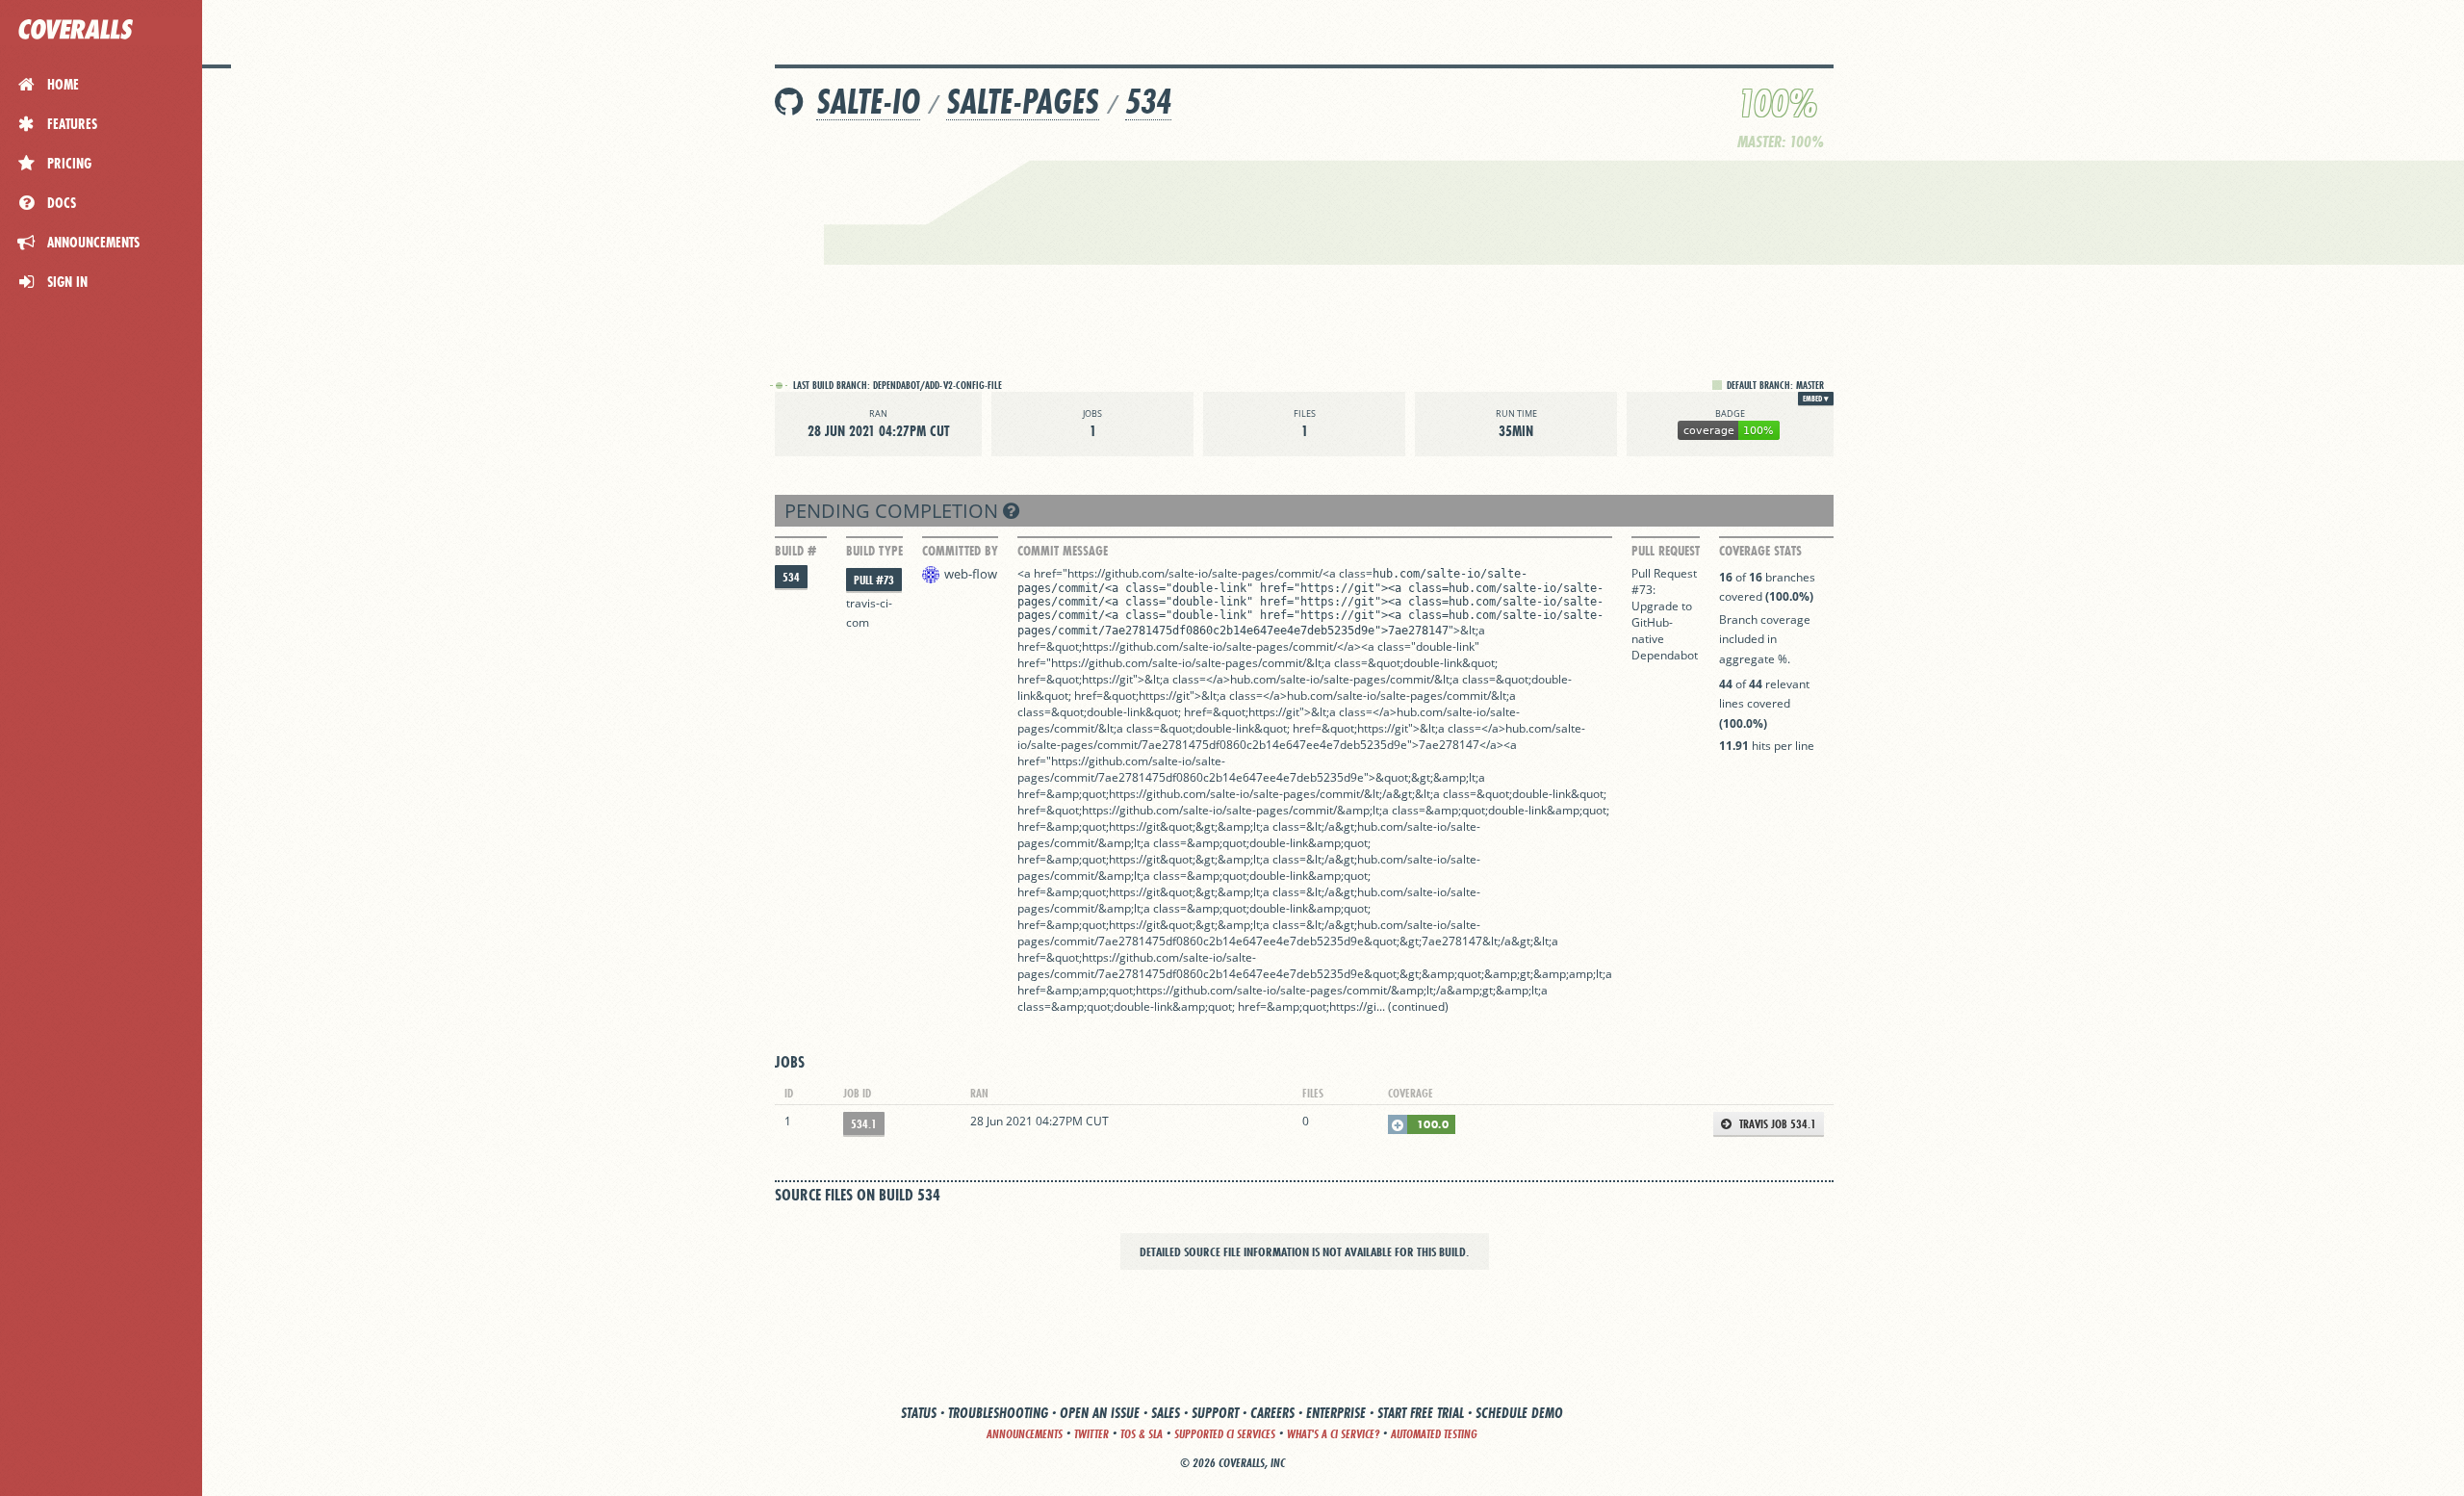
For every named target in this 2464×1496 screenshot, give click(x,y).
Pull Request (1666, 551)
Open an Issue (1100, 1413)
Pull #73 (874, 580)
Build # (796, 551)
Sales (1166, 1413)
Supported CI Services (1225, 1434)
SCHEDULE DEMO (1519, 1413)
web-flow (971, 574)
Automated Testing (1434, 1434)
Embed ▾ (1816, 399)
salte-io (868, 102)
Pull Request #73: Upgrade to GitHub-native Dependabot (1665, 614)
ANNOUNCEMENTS (1025, 1434)
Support (1215, 1413)
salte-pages (1023, 102)
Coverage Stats (1760, 551)
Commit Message (1063, 551)
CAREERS (1272, 1413)
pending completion (894, 511)
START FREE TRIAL (1421, 1413)
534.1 (864, 1124)
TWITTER (1091, 1434)
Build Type (874, 551)
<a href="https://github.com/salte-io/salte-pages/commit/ (1170, 573)
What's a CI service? (1333, 1434)
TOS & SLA (1142, 1434)
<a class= (1347, 573)
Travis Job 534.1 (1776, 1124)
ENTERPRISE (1336, 1413)
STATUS (919, 1413)
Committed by (960, 551)
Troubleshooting (998, 1413)
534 (1148, 102)
